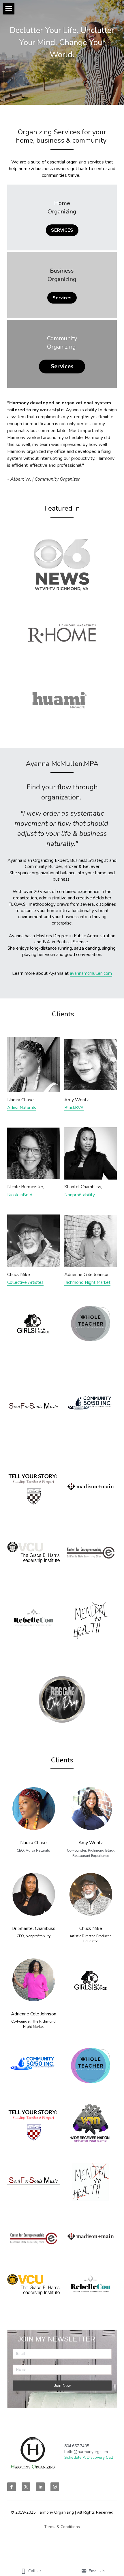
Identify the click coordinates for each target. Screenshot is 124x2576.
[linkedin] (40, 2487)
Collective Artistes (25, 1282)
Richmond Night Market (87, 1282)
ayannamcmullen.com (91, 973)
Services (62, 298)
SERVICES (62, 230)
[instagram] (55, 2487)
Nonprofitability (80, 1195)
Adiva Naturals (22, 1108)
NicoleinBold (20, 1195)
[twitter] (26, 2487)
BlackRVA (74, 1108)
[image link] (33, 1065)
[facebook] (12, 2487)
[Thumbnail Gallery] (62, 565)
